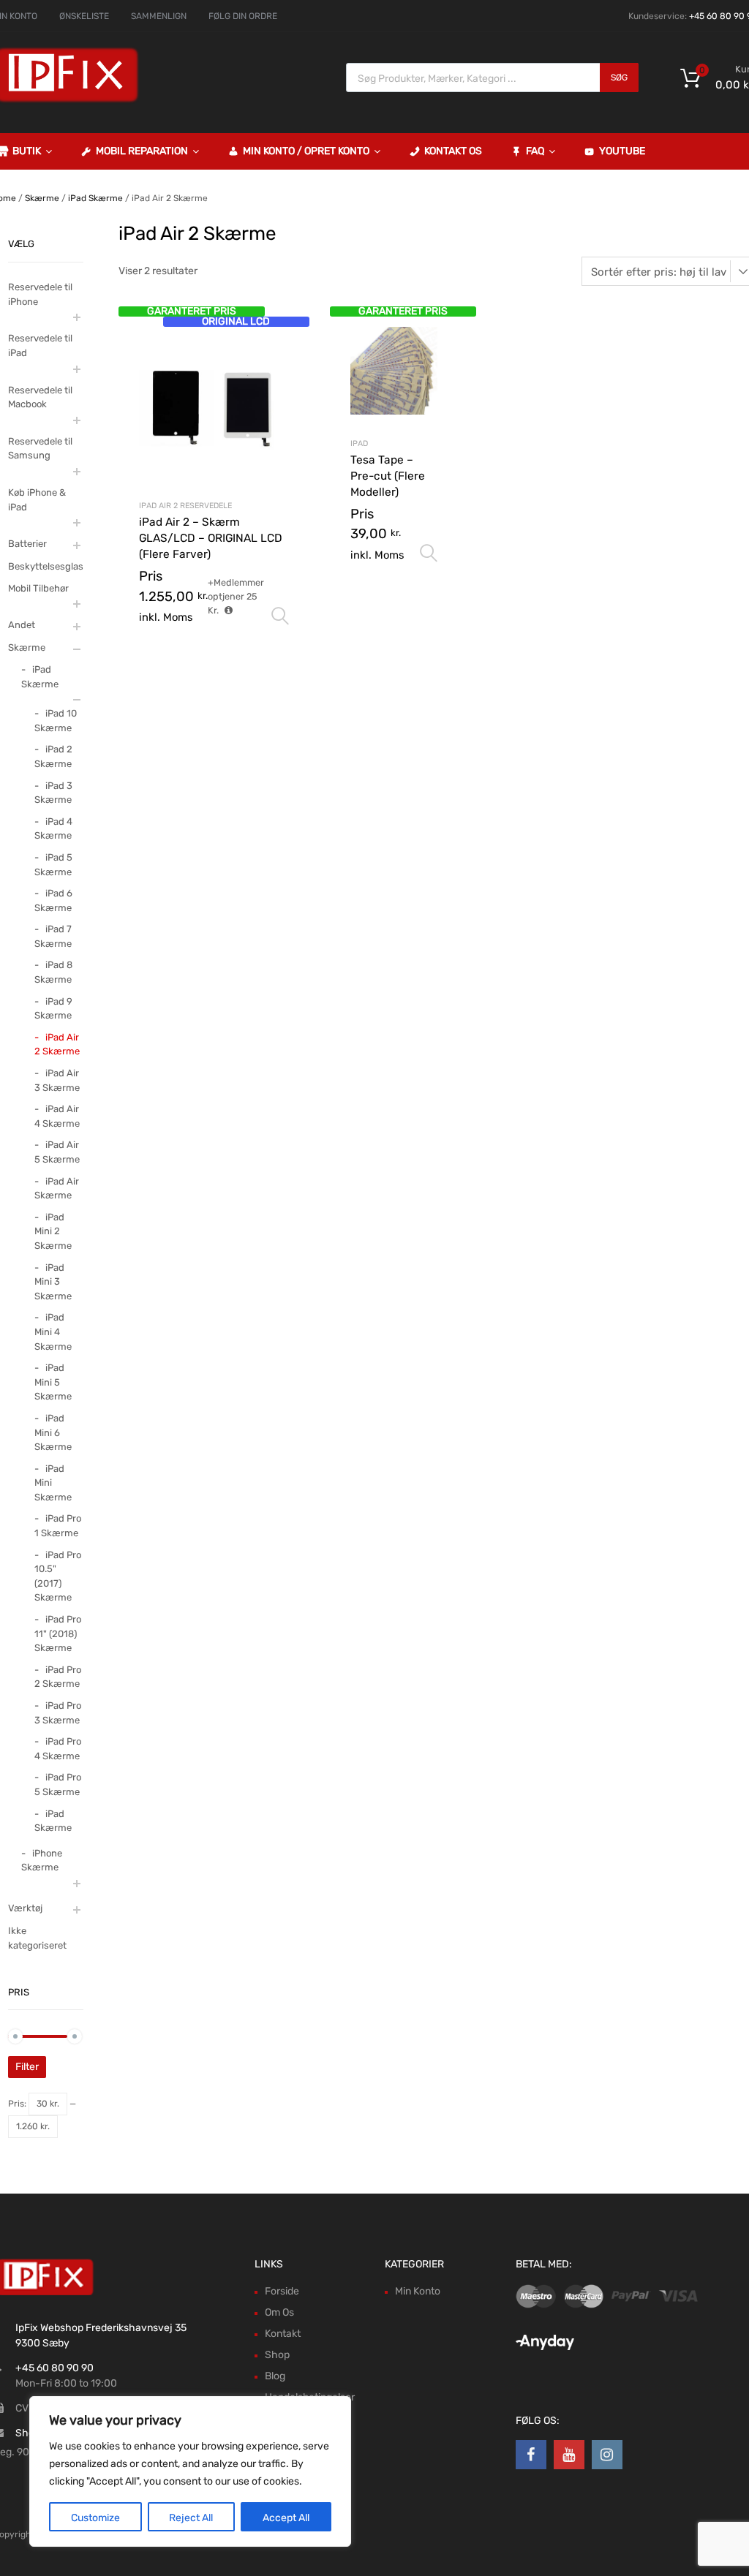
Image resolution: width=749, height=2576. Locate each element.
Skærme (42, 198)
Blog (275, 2376)
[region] (190, 2471)
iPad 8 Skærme (53, 972)
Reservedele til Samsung (40, 449)
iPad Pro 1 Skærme (58, 1526)
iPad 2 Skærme (53, 756)
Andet (22, 625)
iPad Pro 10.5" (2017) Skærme (58, 1576)
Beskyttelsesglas (46, 566)
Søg (619, 78)
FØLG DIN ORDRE (243, 16)
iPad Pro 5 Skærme (58, 1784)
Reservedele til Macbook (40, 397)
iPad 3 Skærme (53, 793)
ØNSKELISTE (84, 16)
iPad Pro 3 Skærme (58, 1713)
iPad (359, 443)
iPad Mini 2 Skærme (53, 1231)
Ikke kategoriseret (37, 1938)
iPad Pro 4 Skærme (58, 1749)
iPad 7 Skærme (53, 936)
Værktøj (25, 1908)
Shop (277, 2355)
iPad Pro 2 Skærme (58, 1677)
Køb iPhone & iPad (37, 500)
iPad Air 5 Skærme (57, 1152)
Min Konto (418, 2291)
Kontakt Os (453, 151)
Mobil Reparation (142, 151)
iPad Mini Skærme (53, 1483)
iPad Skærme (95, 198)
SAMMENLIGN (159, 16)
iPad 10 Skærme (56, 721)
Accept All (286, 2518)
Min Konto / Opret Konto (306, 151)
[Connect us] (531, 2455)
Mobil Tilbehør (38, 588)
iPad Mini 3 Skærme (53, 1282)
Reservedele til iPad (40, 345)
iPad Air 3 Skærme (57, 1080)
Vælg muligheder (280, 616)
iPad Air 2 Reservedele (185, 506)
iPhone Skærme (42, 1861)
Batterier (27, 544)
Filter (27, 2067)
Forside (282, 2291)
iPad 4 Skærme (53, 829)
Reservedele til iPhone (40, 294)
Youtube (622, 151)
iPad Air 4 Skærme (57, 1116)
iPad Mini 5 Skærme (53, 1382)
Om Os (279, 2312)
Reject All (191, 2518)
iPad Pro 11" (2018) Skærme (58, 1633)
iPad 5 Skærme (53, 865)
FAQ (535, 151)
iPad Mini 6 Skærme (53, 1432)
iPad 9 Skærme (53, 1009)
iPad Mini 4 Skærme (53, 1332)
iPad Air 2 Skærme (57, 1045)
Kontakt (283, 2334)
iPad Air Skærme (57, 1189)
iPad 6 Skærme (53, 900)
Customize (95, 2518)
